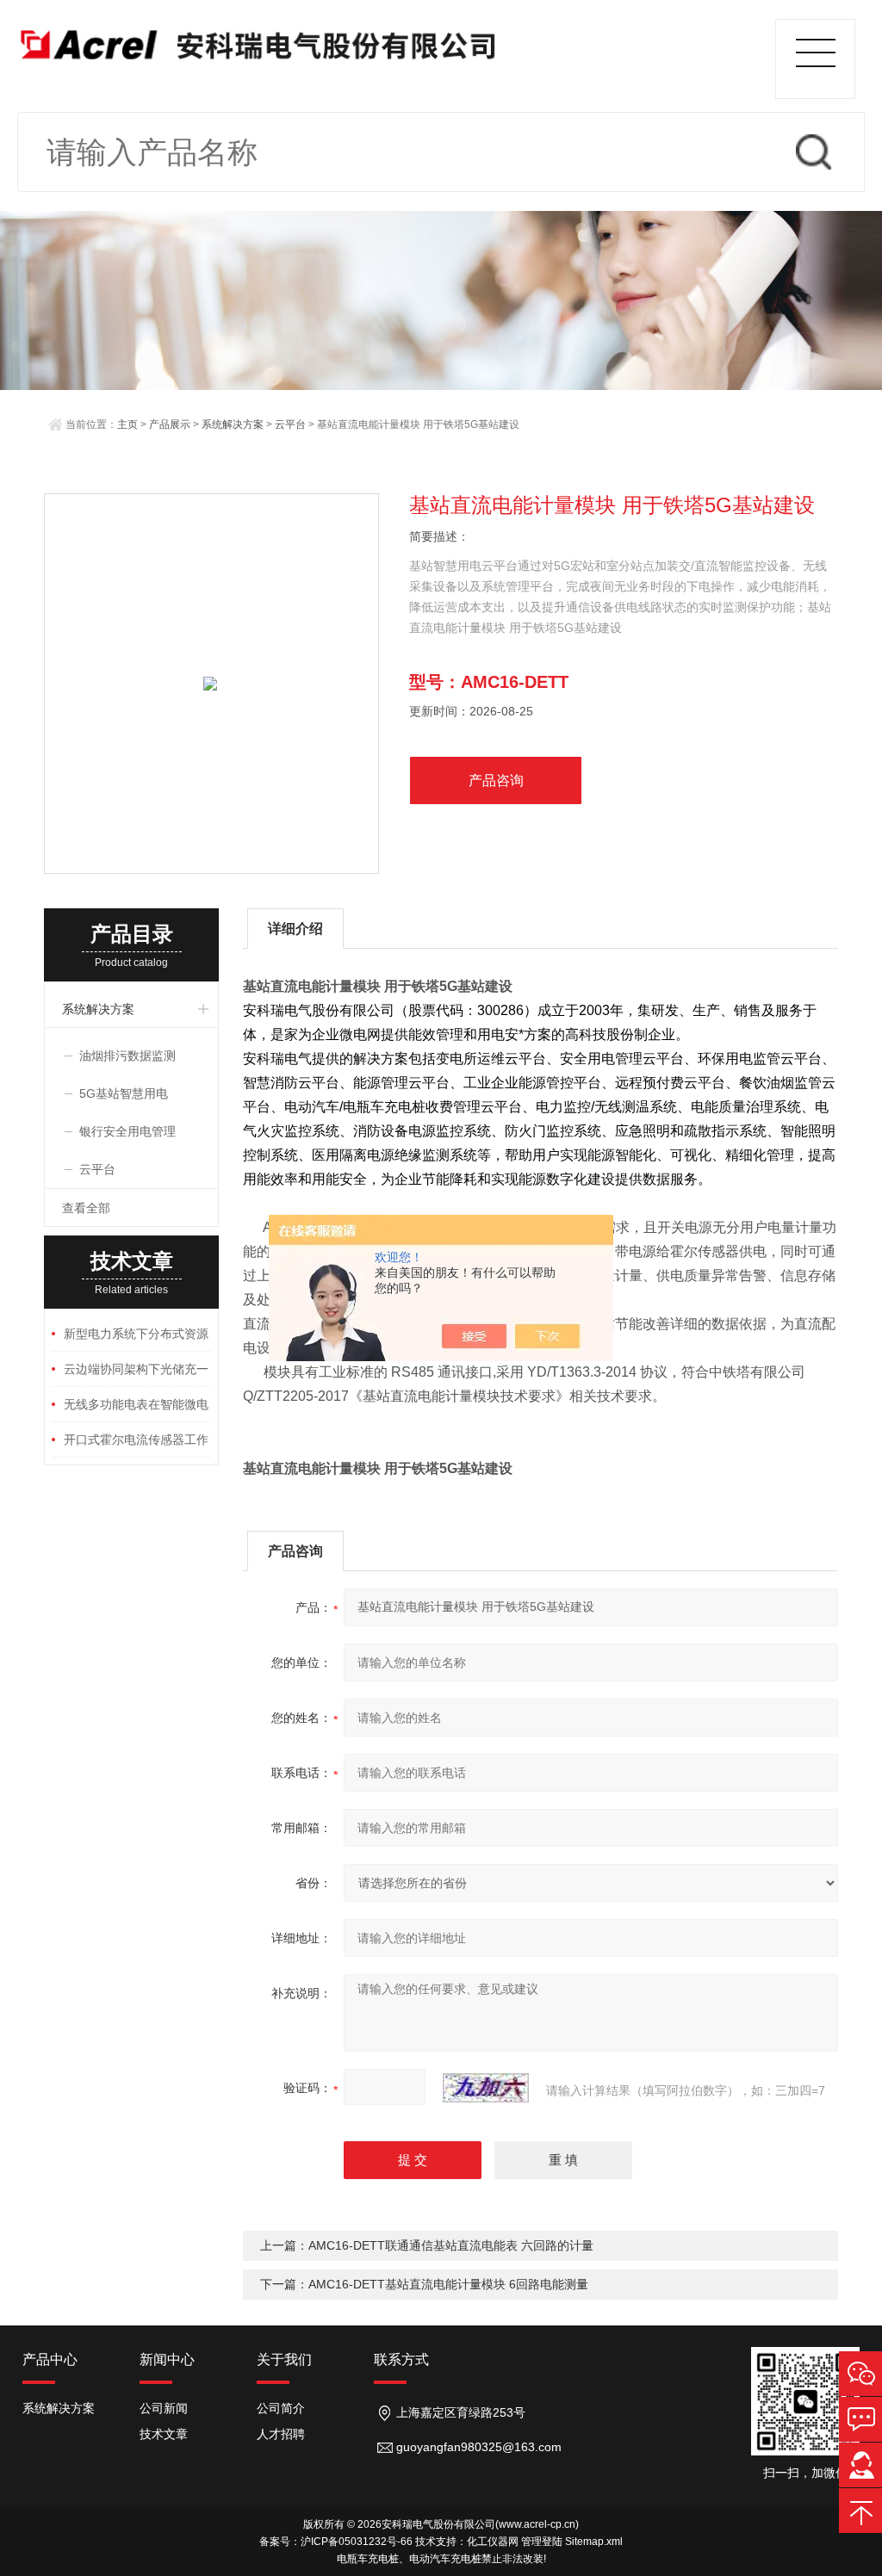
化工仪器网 (493, 2542)
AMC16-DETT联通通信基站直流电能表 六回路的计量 (451, 2245)
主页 (127, 424)
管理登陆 (542, 2542)
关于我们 (284, 2359)
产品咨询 (496, 780)
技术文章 (164, 2434)
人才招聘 (281, 2434)
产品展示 (170, 424)
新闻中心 (167, 2359)
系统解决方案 (233, 424)
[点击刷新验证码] (486, 2088)
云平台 (290, 424)
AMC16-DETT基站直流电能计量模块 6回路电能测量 (448, 2284)
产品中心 (50, 2359)
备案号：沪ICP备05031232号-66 (336, 2542)
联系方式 (401, 2359)
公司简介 (281, 2408)
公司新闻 (164, 2408)
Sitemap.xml (594, 2542)
